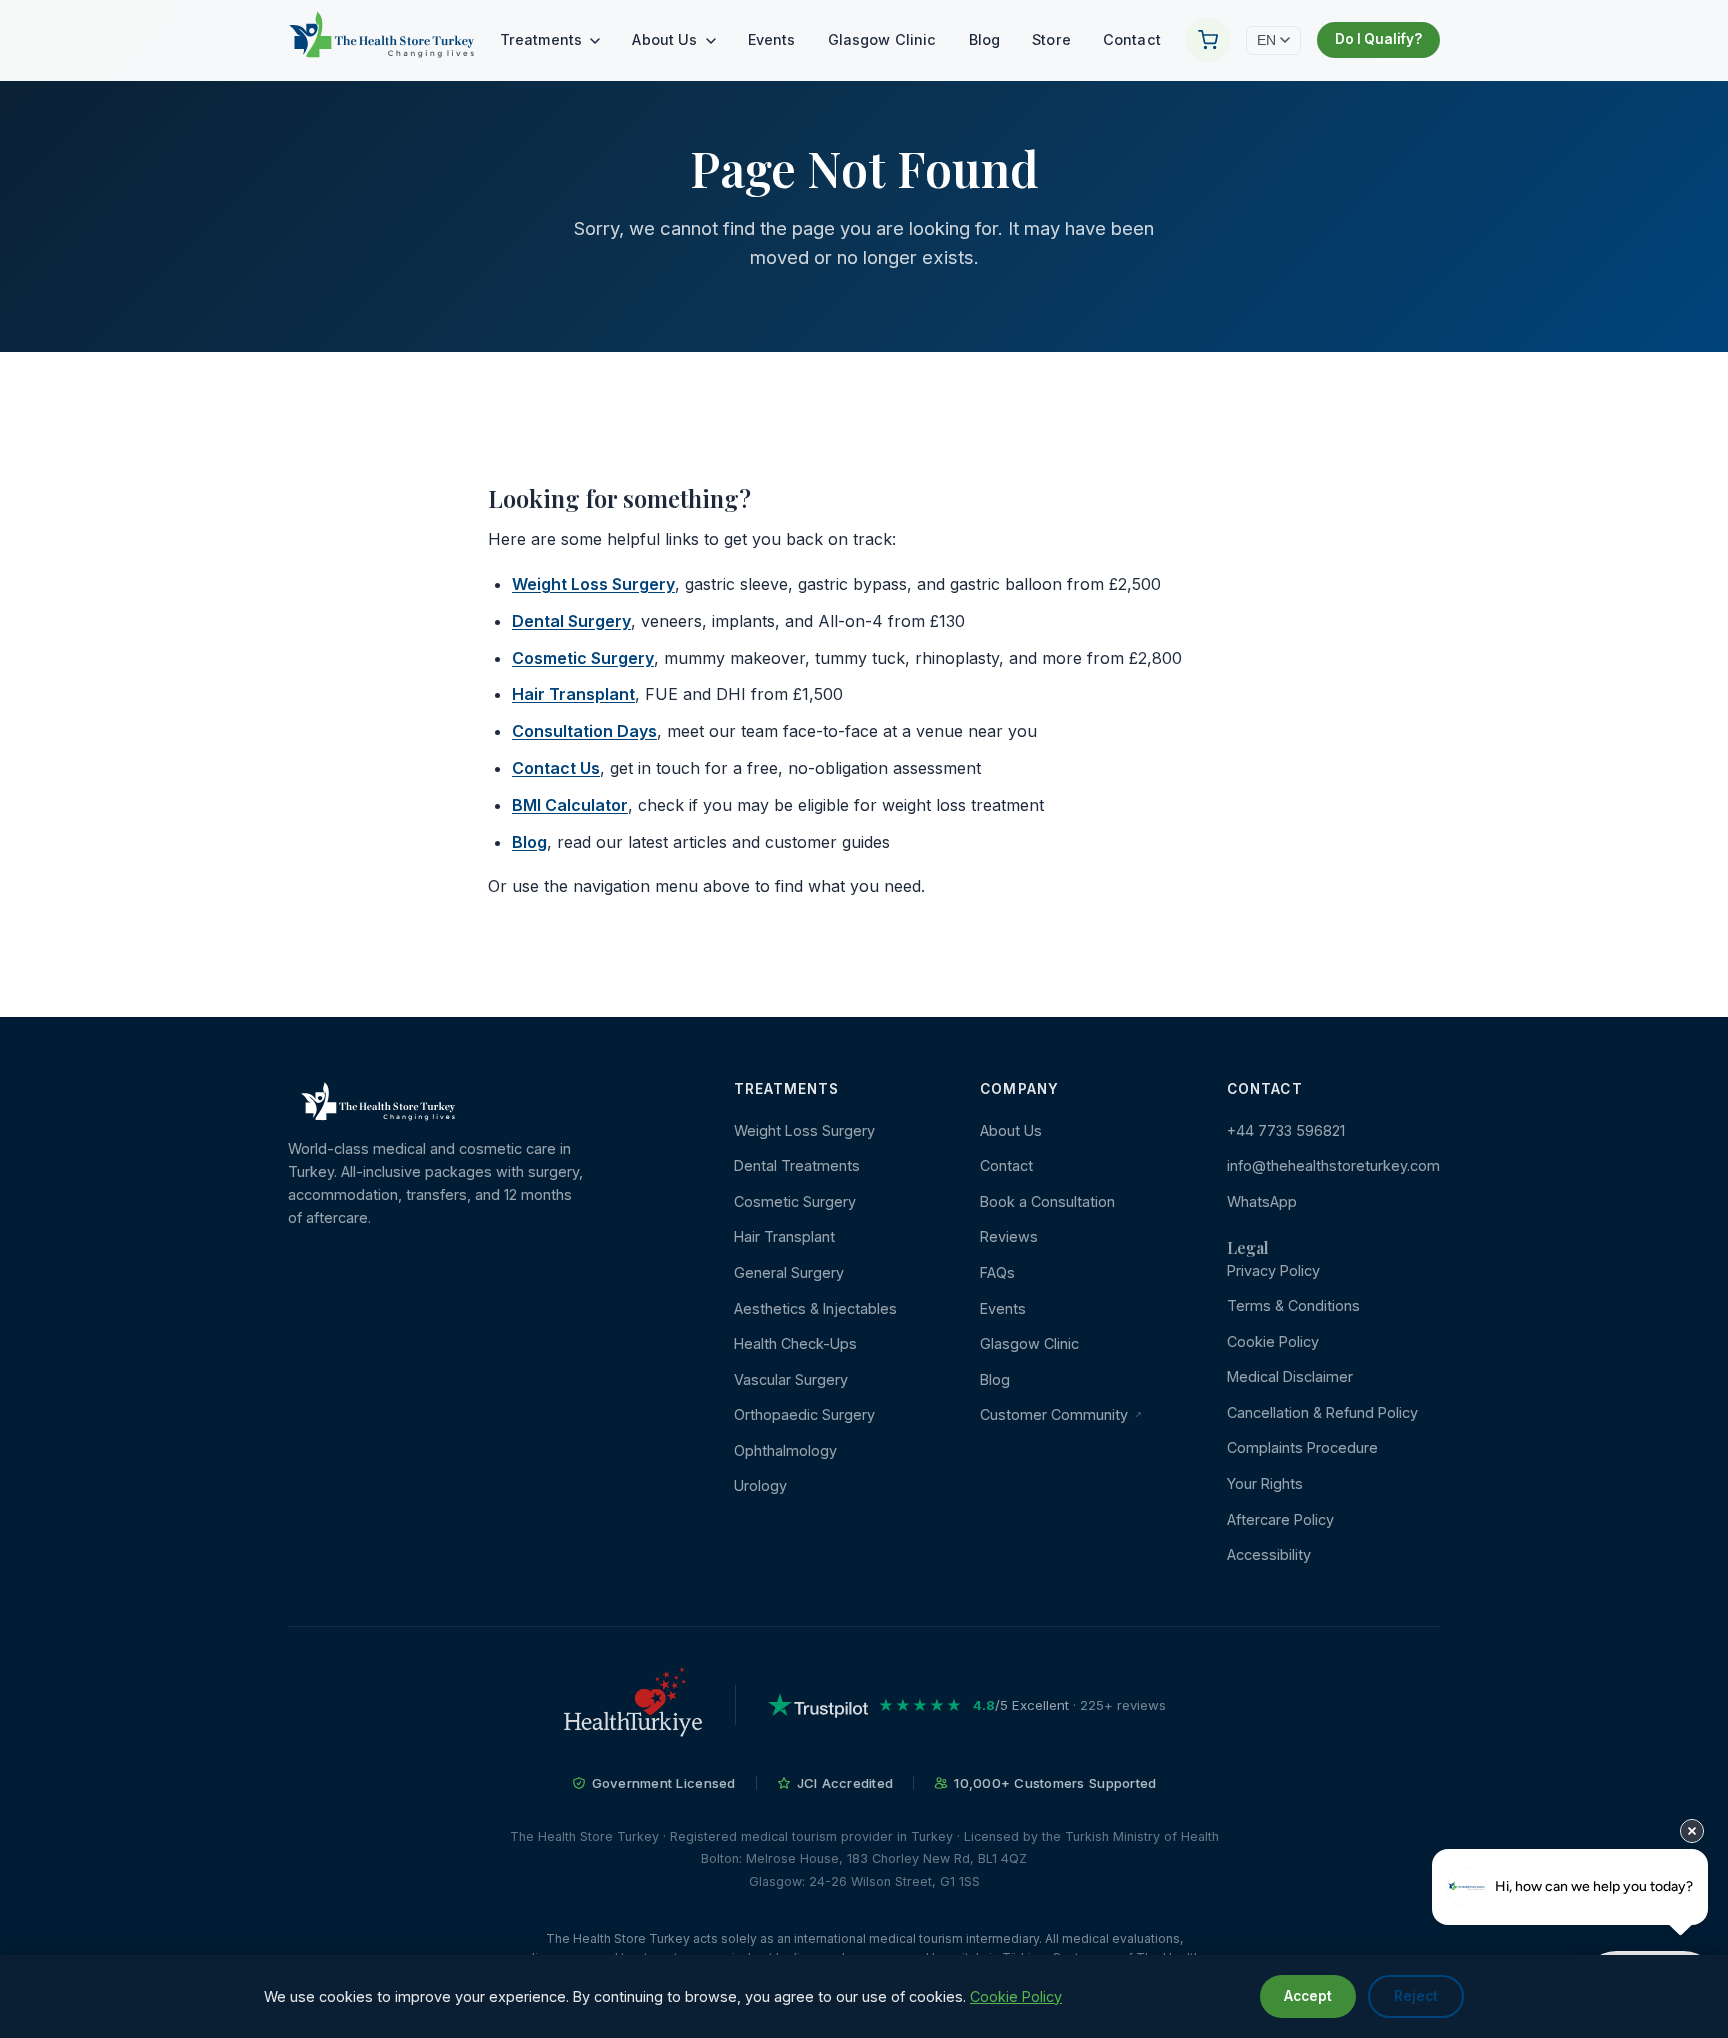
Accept (1308, 1996)
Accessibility (1269, 1554)
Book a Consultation (1047, 1201)
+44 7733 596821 (1286, 1130)
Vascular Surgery (791, 1379)
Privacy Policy (1273, 1270)
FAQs (997, 1272)
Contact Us (556, 768)
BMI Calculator (570, 805)
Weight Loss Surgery (593, 584)
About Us (666, 39)
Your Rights (1265, 1483)
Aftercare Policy (1280, 1519)
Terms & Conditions (1293, 1305)
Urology (760, 1485)
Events (772, 39)
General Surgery (789, 1272)
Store (1051, 39)
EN (1266, 40)
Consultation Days (584, 731)
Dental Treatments (797, 1165)
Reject (1416, 1996)
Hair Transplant (573, 694)
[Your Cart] (1208, 40)
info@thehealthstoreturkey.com (1333, 1165)
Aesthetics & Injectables (815, 1308)
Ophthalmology (785, 1450)
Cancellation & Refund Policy (1322, 1412)
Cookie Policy (1273, 1341)
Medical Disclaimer (1290, 1376)
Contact (1132, 39)
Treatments (543, 39)
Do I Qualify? (1378, 39)
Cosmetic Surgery (583, 658)
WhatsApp (1262, 1201)
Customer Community (1056, 1414)
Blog (985, 39)
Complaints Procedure (1302, 1447)
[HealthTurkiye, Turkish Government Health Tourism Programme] (633, 1705)
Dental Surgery (571, 621)
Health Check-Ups (795, 1343)
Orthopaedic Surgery (804, 1414)
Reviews (1009, 1236)
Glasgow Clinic (882, 39)
